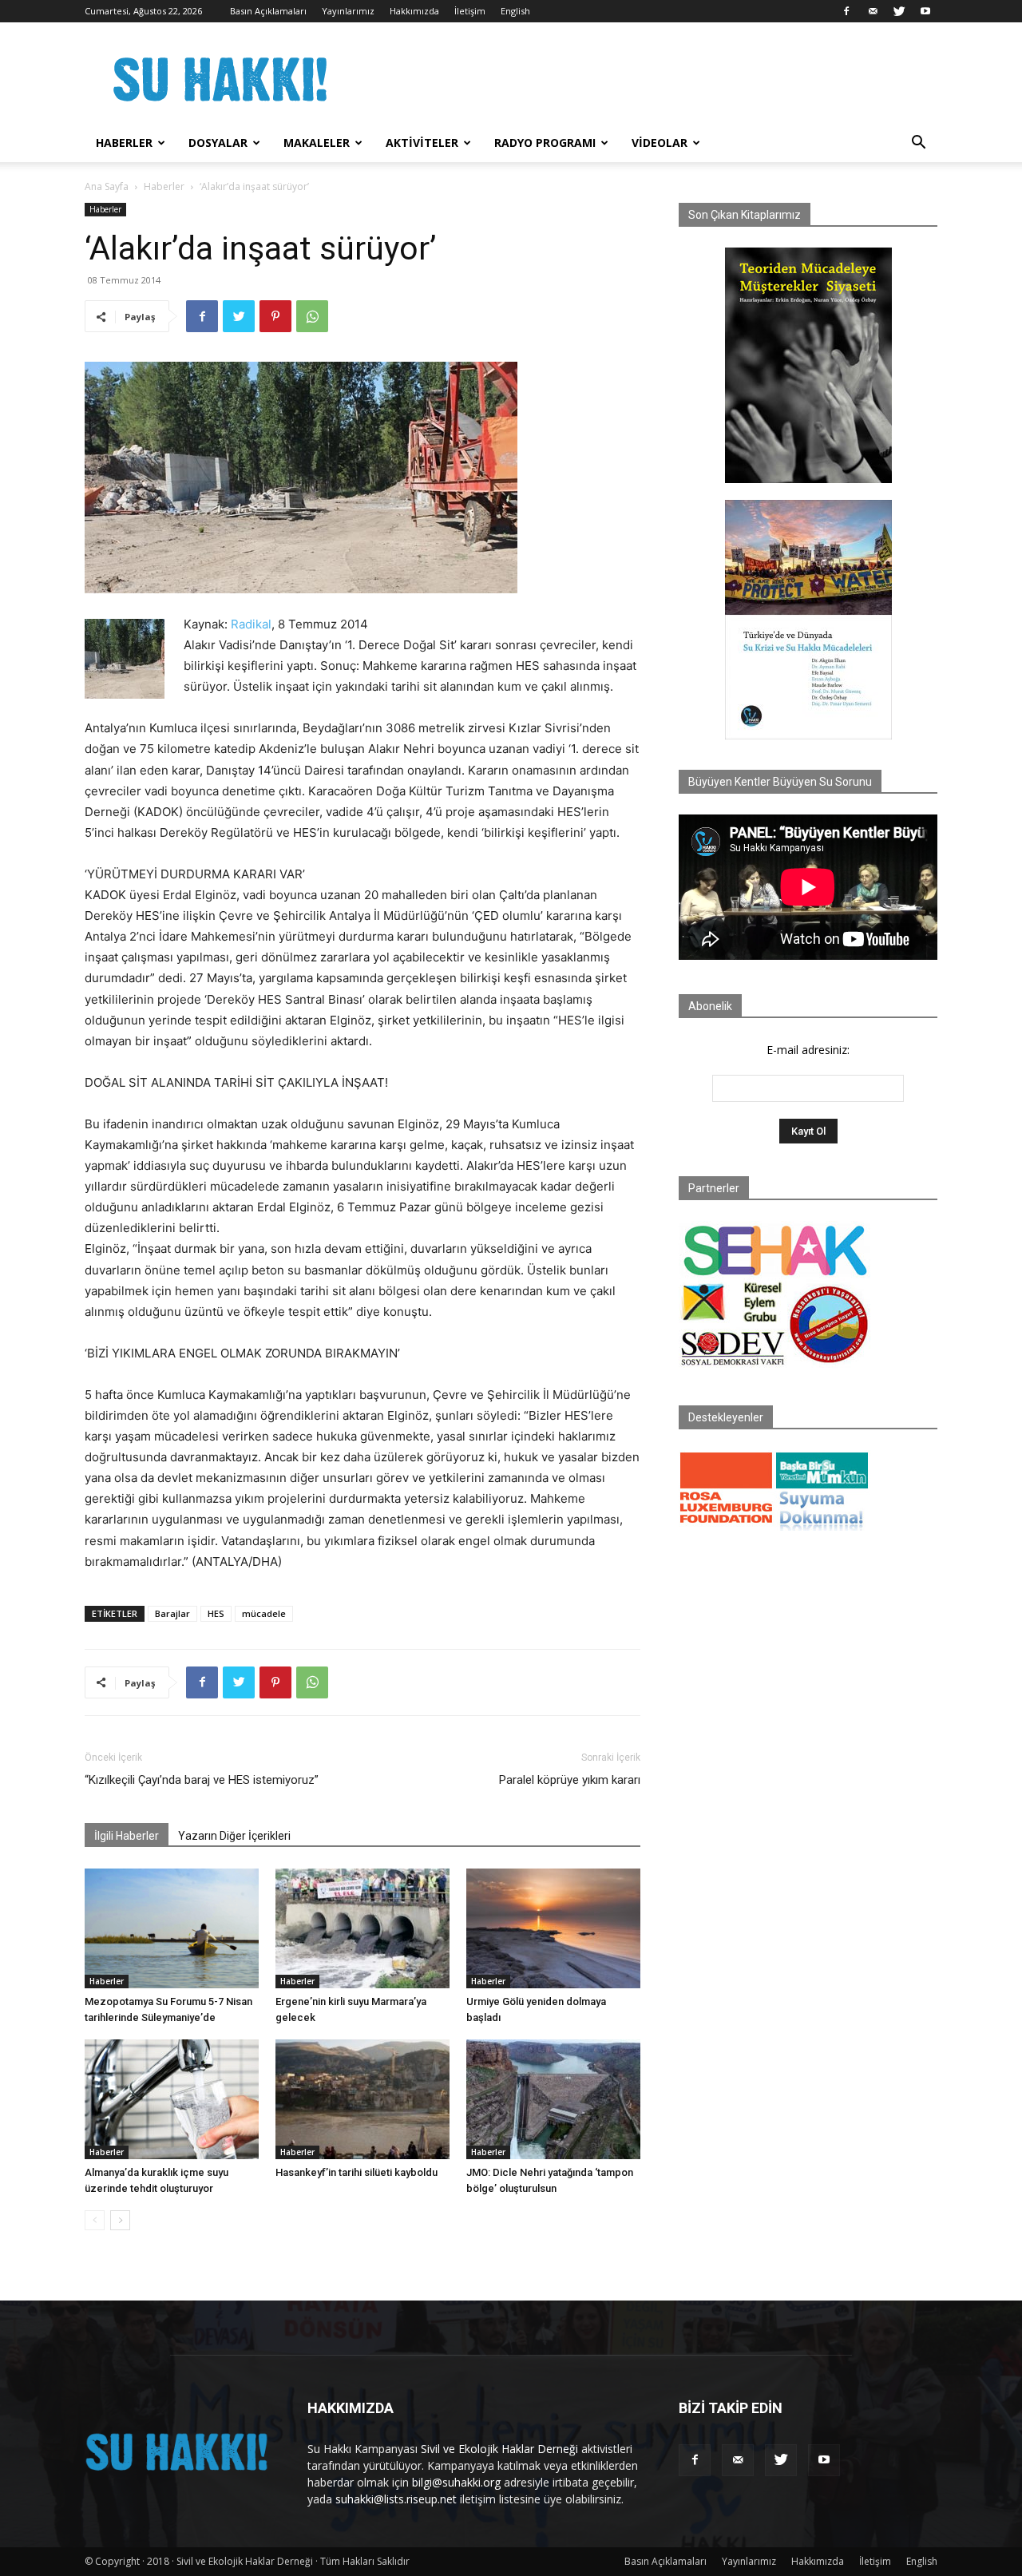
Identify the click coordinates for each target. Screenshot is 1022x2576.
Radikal (251, 624)
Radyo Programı (545, 143)
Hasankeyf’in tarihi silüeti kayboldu (357, 2172)
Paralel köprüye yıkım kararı (570, 1780)
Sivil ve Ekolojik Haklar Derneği (499, 2449)
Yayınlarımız (348, 11)
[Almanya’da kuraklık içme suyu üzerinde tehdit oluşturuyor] (172, 2099)
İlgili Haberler (127, 1836)
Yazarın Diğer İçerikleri (234, 1836)
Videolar (660, 143)
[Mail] (873, 11)
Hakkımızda (414, 11)
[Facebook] (846, 11)
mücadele (264, 1613)
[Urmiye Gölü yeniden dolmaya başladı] (553, 1928)
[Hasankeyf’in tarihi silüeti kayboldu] (362, 2099)
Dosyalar (218, 143)
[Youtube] (925, 11)
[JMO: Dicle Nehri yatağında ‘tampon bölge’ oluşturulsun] (553, 2099)
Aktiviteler (422, 143)
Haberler (124, 143)
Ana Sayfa (107, 186)
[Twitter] (899, 11)
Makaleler (317, 143)
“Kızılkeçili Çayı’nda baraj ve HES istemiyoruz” (202, 1780)
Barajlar (172, 1613)
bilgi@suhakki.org (456, 2482)
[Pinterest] (275, 316)
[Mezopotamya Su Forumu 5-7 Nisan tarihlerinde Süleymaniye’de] (172, 1928)
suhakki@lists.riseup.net (396, 2499)
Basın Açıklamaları (268, 11)
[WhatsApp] (312, 316)
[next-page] (120, 2220)
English (515, 11)
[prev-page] (95, 2220)
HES (216, 1613)
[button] (918, 144)
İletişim (470, 11)
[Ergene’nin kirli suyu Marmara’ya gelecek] (362, 1928)
